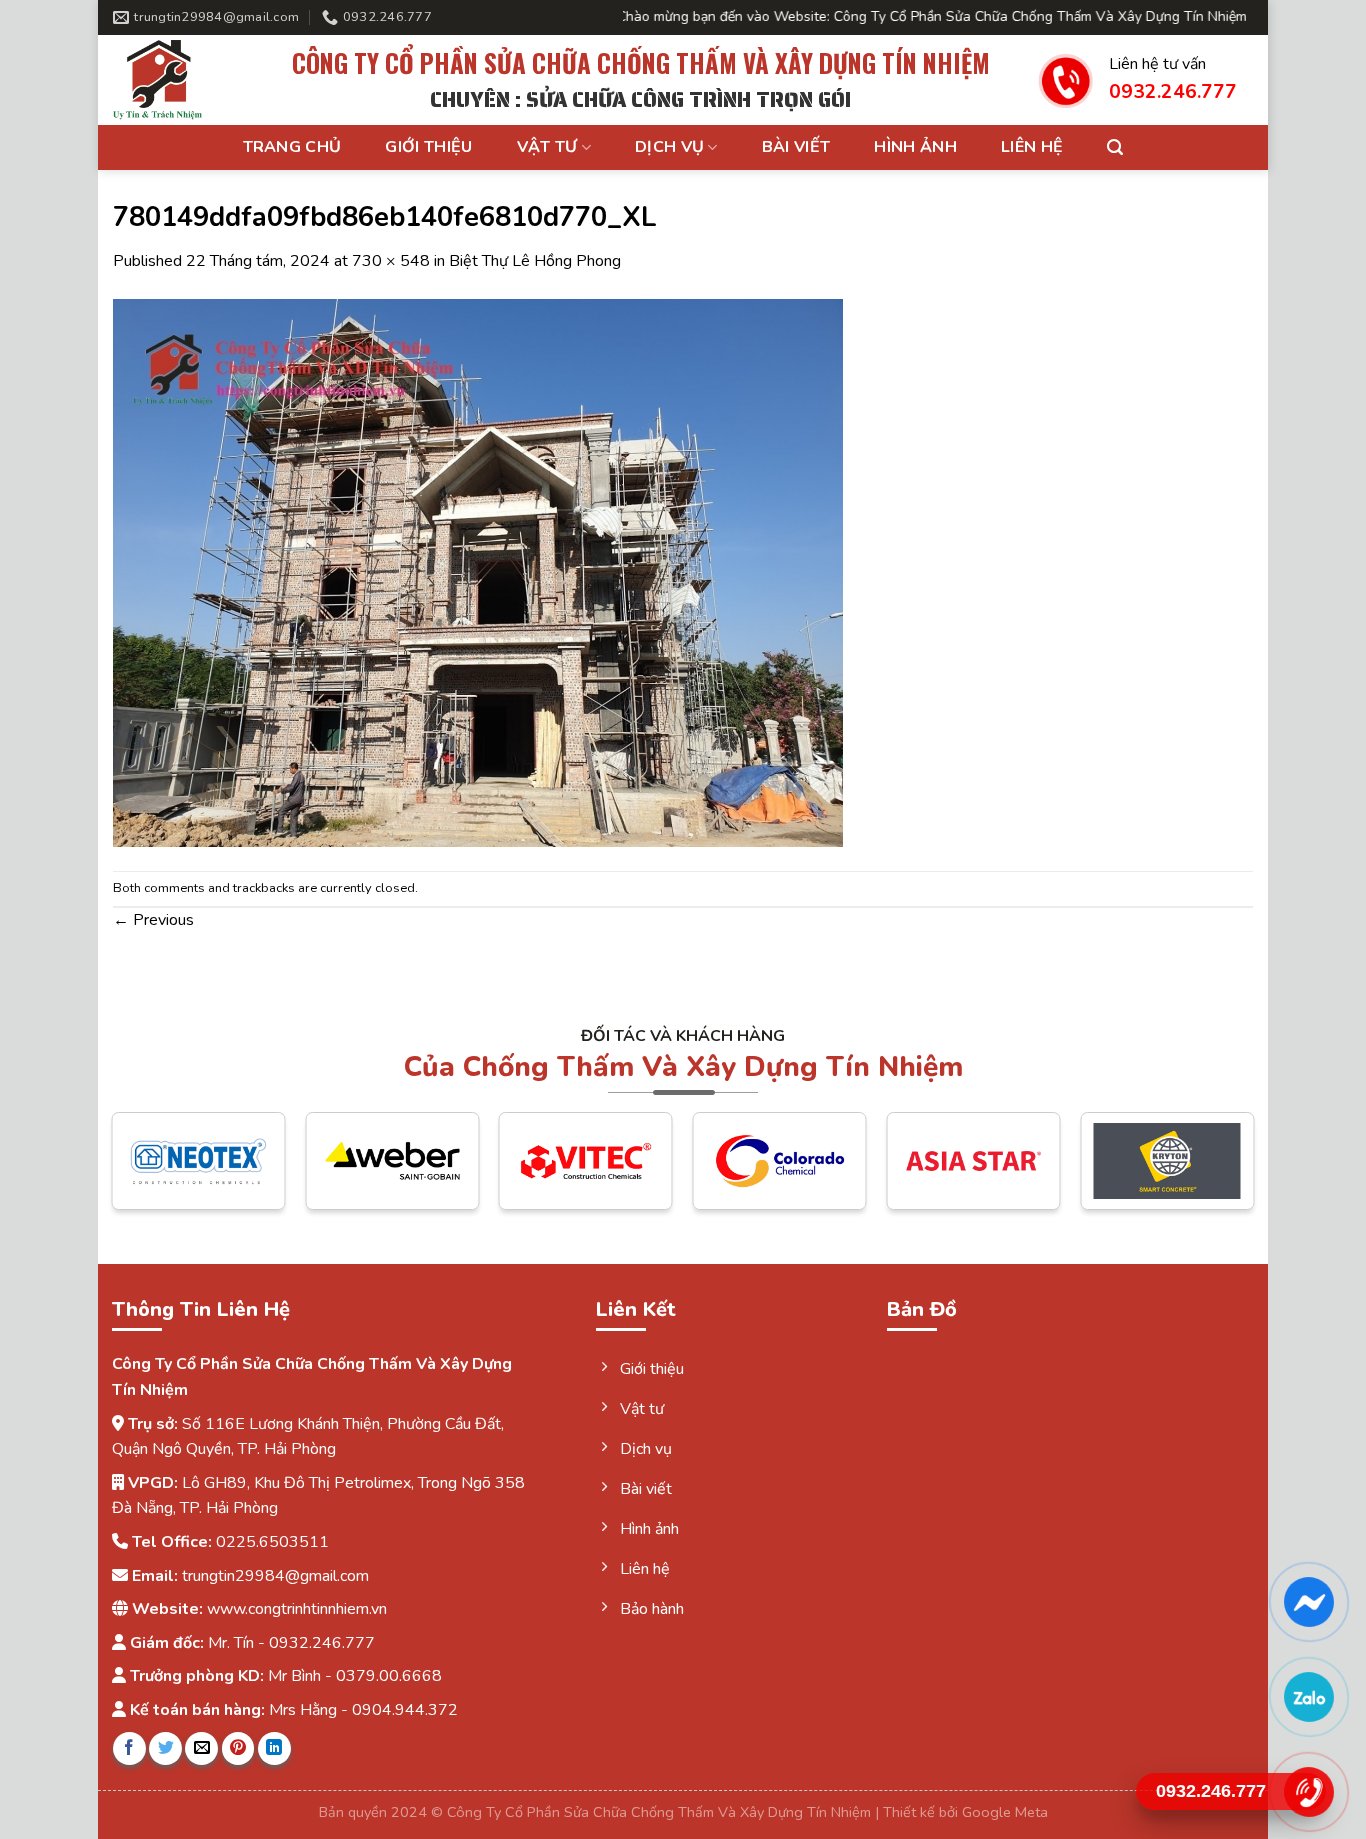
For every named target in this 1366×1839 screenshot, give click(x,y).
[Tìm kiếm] (1115, 147)
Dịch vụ (669, 147)
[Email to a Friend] (201, 1748)
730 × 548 (391, 261)
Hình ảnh (915, 147)
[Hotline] (1308, 1792)
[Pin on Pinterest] (238, 1748)
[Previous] (150, 1175)
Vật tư (547, 147)
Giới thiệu (428, 147)
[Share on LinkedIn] (274, 1748)
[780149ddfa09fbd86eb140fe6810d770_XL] (478, 571)
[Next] (1216, 1175)
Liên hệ (1032, 147)
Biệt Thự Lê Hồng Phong (535, 261)
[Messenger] (1308, 1602)
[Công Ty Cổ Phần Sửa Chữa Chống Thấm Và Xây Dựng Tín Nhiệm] (178, 80)
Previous (153, 920)
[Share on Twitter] (165, 1748)
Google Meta (1005, 1812)
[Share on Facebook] (129, 1748)
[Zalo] (1308, 1697)
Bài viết (796, 147)
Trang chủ (292, 147)
